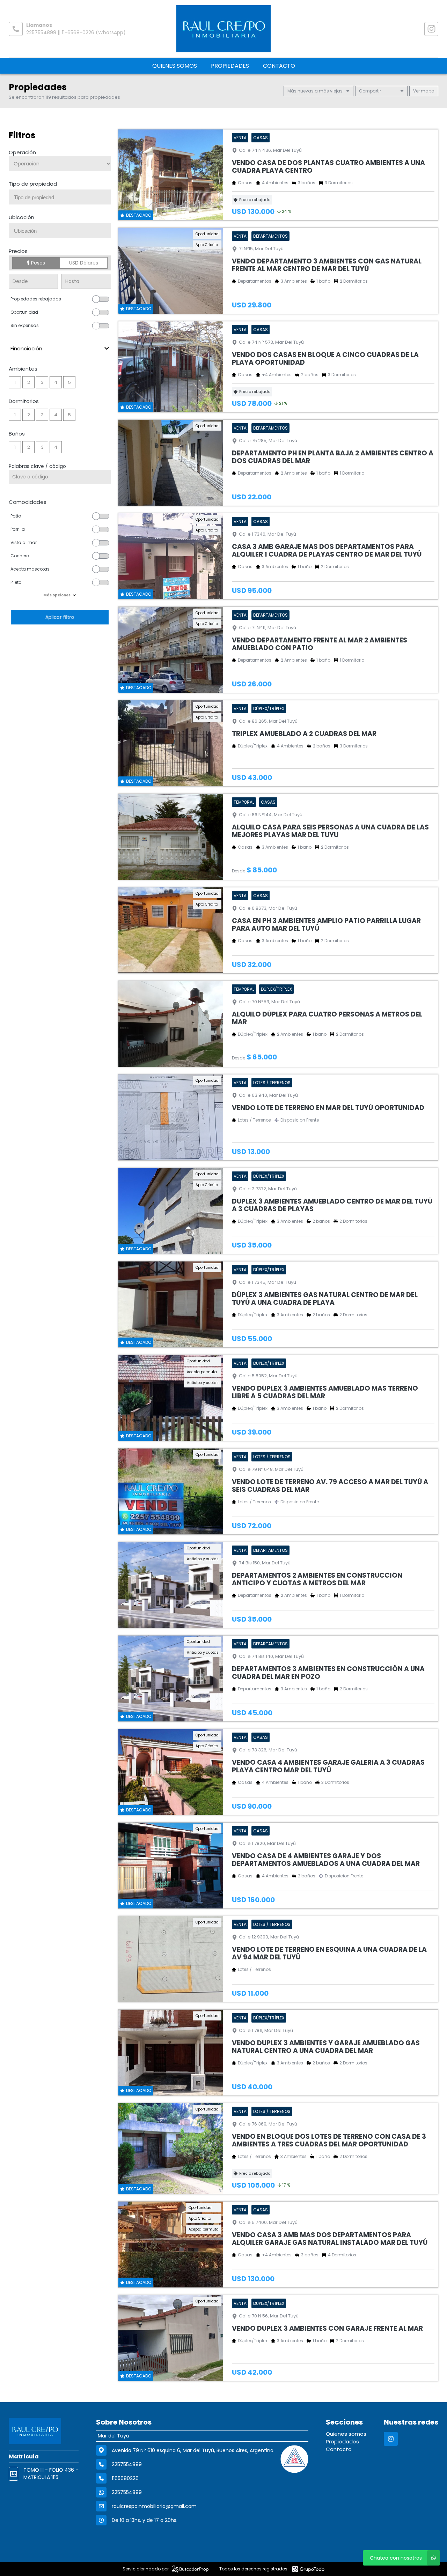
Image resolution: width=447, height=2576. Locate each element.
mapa (427, 91)
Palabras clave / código (37, 466)
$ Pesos (36, 263)
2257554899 (127, 2492)
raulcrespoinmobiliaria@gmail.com (154, 2506)
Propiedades (230, 66)
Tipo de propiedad (33, 184)
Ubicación (21, 217)
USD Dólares (84, 263)
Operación (22, 152)
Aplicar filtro (60, 617)
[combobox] (60, 197)
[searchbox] (63, 198)
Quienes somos (175, 66)
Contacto (279, 66)
